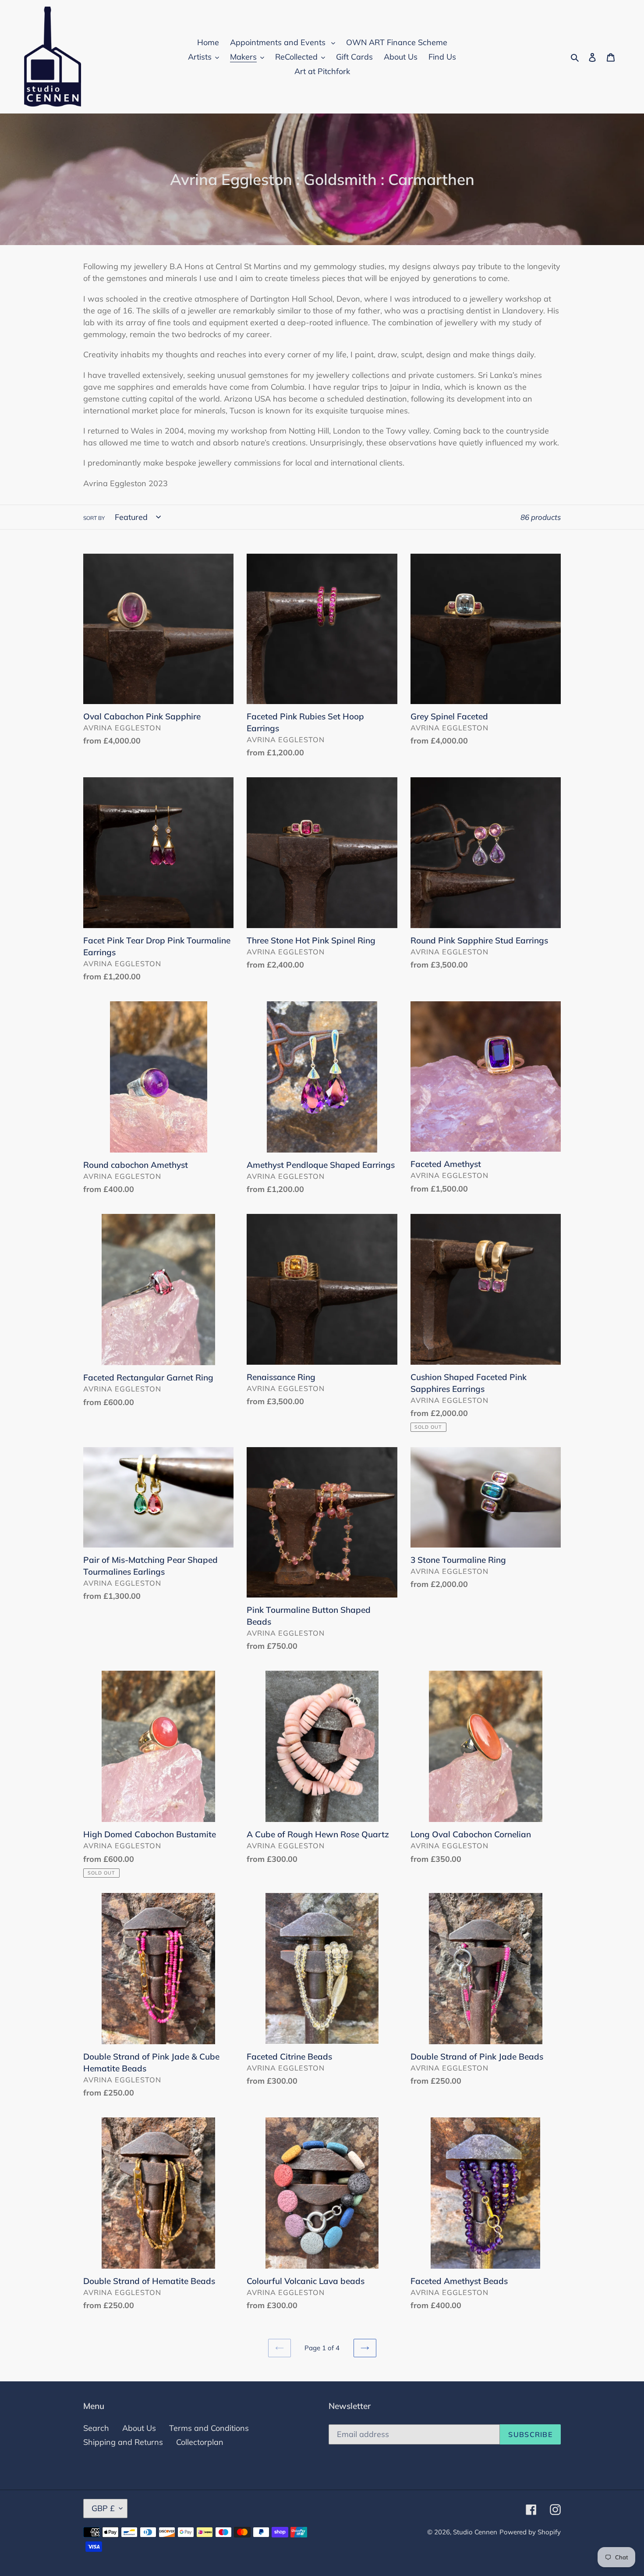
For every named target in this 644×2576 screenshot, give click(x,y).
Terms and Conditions (209, 2428)
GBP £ (103, 2508)
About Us (139, 2428)
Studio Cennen (475, 2532)
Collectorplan (200, 2442)
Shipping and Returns (123, 2442)
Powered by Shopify (530, 2532)
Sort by (94, 518)
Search (96, 2428)
